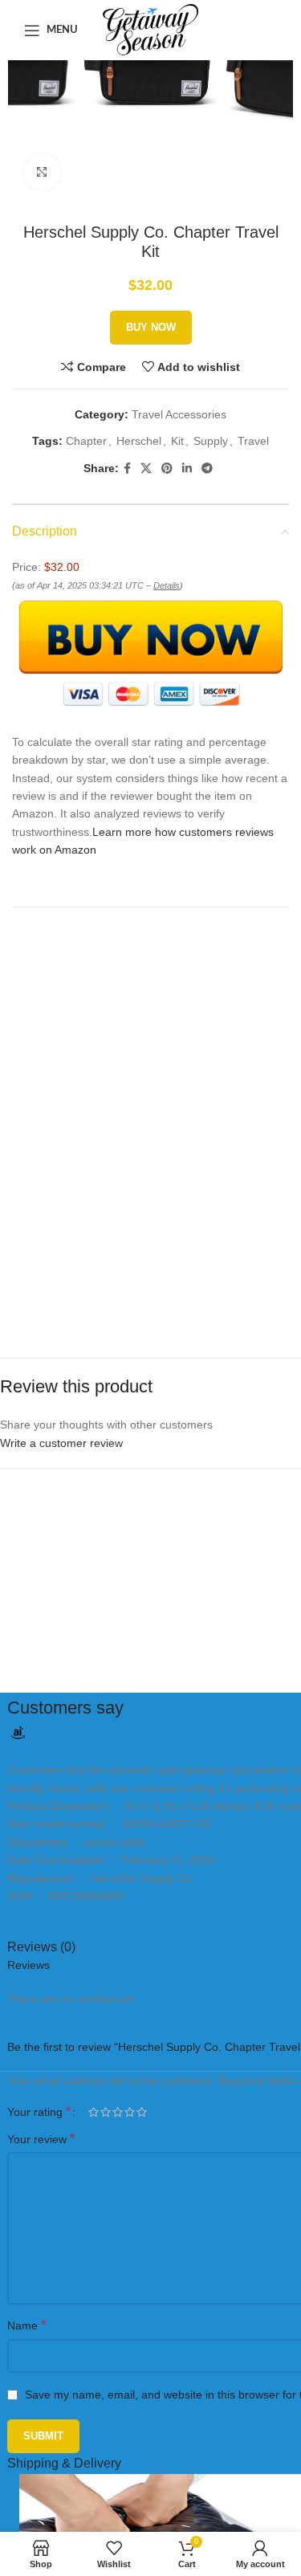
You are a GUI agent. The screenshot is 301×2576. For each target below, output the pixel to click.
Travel (253, 441)
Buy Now (151, 327)
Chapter (86, 441)
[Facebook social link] (127, 469)
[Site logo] (150, 29)
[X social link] (146, 469)
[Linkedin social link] (187, 469)
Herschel (139, 441)
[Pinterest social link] (167, 469)
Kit (177, 441)
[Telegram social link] (207, 469)
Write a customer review (61, 1443)
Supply (211, 441)
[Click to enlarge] (42, 172)
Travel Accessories (179, 414)
